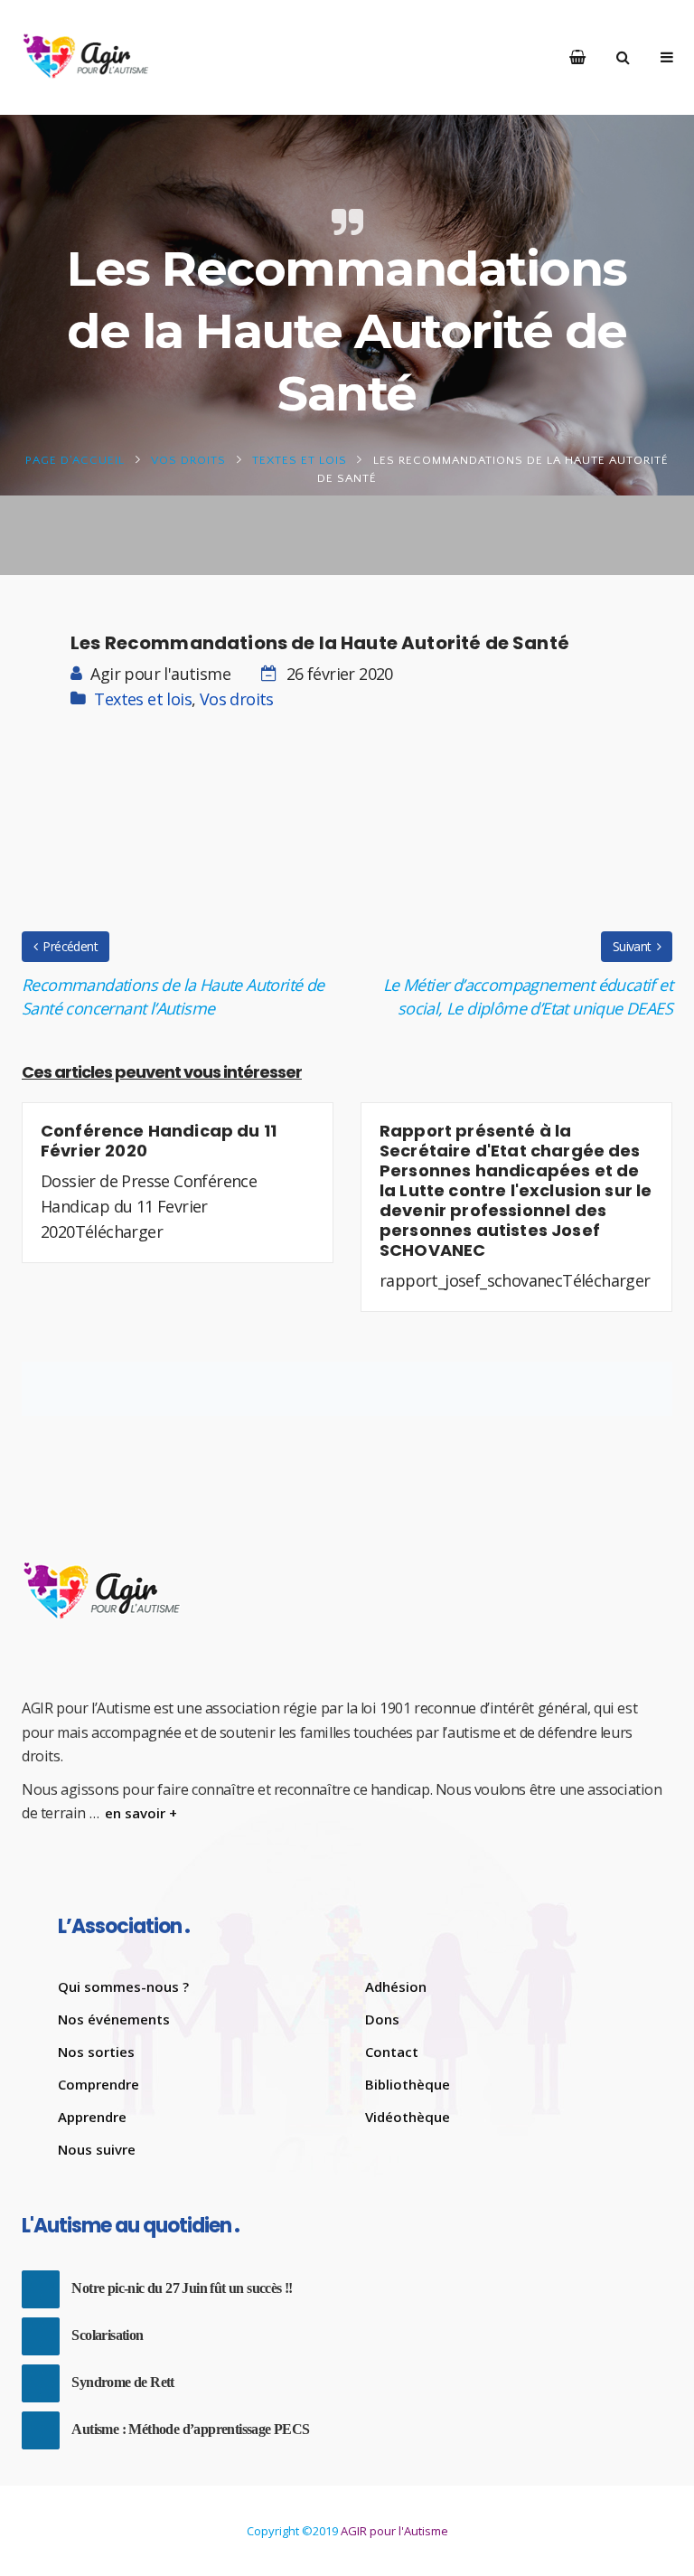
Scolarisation (107, 2335)
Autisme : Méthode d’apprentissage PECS (190, 2429)
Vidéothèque (408, 2117)
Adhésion (396, 1986)
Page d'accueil (75, 460)
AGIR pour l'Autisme (394, 2531)
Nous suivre (97, 2149)
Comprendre (98, 2084)
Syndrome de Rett (122, 2382)
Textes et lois (300, 460)
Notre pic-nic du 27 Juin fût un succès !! (182, 2288)
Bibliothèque (408, 2084)
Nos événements (114, 2019)
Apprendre (92, 2117)
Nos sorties (96, 2052)
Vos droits (188, 460)
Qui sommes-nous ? (123, 1986)
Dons (382, 2019)
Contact (392, 2052)
